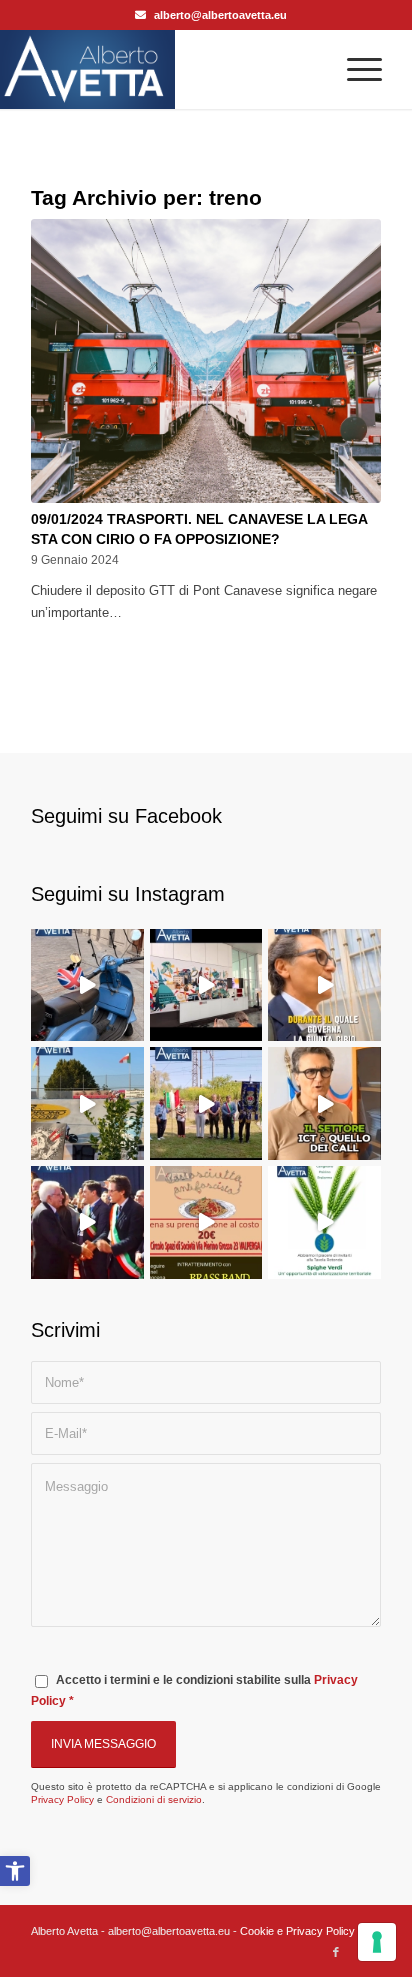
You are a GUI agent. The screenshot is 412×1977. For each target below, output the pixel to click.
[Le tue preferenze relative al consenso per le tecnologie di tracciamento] (377, 1942)
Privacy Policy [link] (62, 1799)
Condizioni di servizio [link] (154, 1799)
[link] (15, 1871)
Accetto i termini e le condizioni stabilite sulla (194, 1690)
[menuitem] (354, 69)
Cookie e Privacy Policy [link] (297, 1931)
